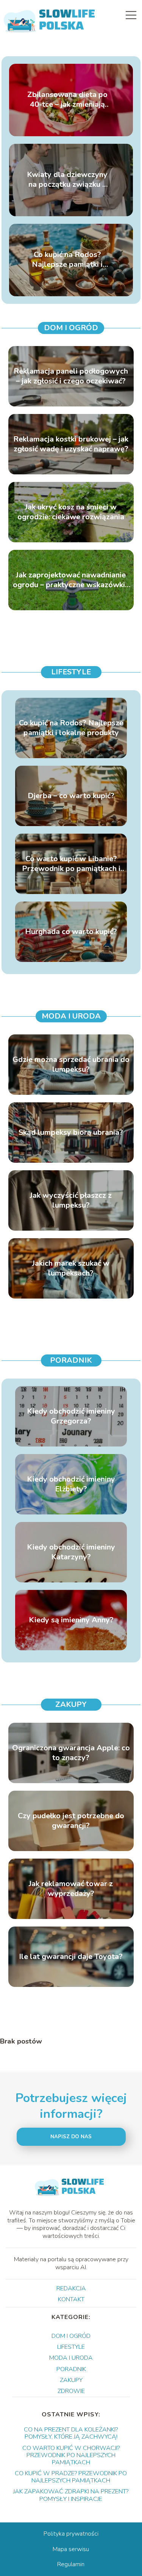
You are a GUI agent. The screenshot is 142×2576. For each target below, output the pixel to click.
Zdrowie (71, 2391)
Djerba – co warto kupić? (71, 796)
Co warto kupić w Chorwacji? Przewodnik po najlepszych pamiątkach (71, 2455)
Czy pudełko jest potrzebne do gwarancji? (71, 1821)
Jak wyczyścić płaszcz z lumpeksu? (71, 1200)
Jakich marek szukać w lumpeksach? (71, 1268)
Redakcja (71, 2288)
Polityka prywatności (71, 2534)
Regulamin (71, 2564)
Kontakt (71, 2299)
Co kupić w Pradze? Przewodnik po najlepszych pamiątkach (71, 2477)
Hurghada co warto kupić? (71, 932)
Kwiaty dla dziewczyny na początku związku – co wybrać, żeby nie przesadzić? (67, 180)
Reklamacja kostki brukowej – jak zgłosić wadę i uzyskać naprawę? (71, 444)
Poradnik (71, 1360)
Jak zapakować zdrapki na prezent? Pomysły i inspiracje (71, 2495)
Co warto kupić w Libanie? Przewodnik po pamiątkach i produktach (71, 864)
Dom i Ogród (71, 328)
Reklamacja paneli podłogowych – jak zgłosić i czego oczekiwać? (71, 376)
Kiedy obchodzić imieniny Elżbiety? (71, 1484)
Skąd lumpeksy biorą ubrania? (71, 1133)
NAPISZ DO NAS (71, 2137)
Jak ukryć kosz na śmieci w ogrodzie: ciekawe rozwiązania (71, 512)
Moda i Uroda (71, 1016)
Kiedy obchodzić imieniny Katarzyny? (71, 1552)
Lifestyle (71, 672)
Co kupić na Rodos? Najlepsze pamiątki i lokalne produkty (67, 260)
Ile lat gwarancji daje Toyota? (71, 1957)
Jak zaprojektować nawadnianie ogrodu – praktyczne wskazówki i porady (71, 580)
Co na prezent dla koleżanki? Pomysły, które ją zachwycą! (71, 2433)
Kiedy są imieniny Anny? (71, 1620)
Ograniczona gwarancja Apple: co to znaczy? (71, 1753)
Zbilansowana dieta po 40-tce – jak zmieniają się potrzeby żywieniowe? (67, 100)
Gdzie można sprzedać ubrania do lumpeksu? (71, 1065)
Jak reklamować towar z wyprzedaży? (71, 1889)
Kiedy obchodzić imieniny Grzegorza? (71, 1416)
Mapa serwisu (71, 2549)
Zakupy (71, 1704)
